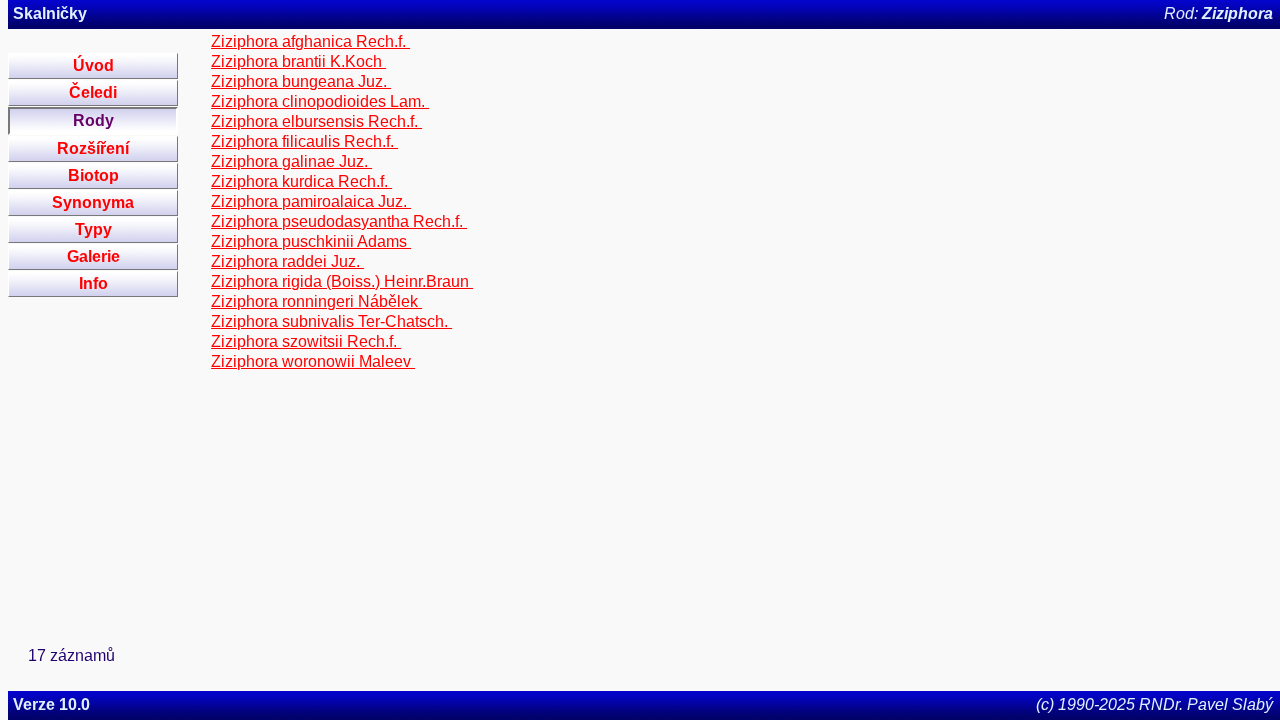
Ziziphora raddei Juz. (287, 261)
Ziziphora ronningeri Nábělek (316, 301)
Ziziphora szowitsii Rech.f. (306, 341)
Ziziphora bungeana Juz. (301, 81)
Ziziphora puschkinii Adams (311, 241)
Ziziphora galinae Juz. (291, 161)
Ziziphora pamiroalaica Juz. (311, 201)
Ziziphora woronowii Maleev (313, 361)
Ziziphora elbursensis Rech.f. (316, 121)
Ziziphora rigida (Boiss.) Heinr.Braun (342, 281)
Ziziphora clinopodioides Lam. (320, 101)
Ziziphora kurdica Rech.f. (301, 181)
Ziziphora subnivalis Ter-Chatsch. (331, 321)
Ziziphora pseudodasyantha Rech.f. (339, 221)
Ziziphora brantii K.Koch (298, 61)
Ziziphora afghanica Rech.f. (310, 41)
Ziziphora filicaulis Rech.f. (304, 141)
